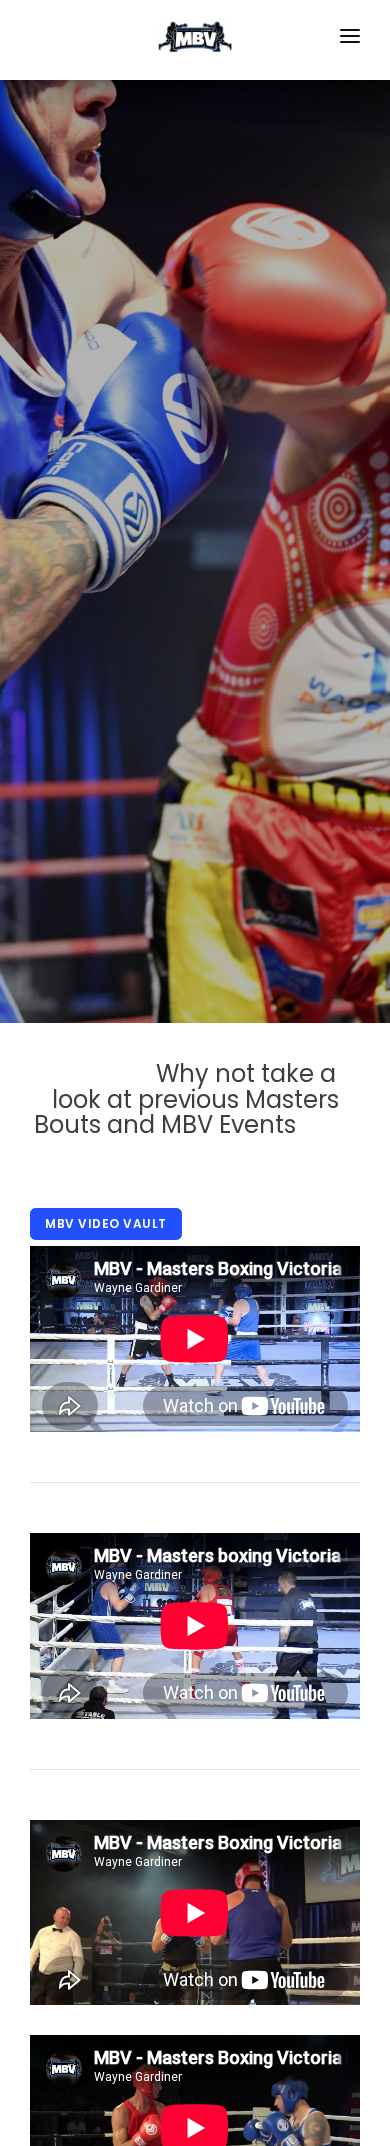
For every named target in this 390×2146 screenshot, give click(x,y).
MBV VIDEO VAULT (106, 1223)
